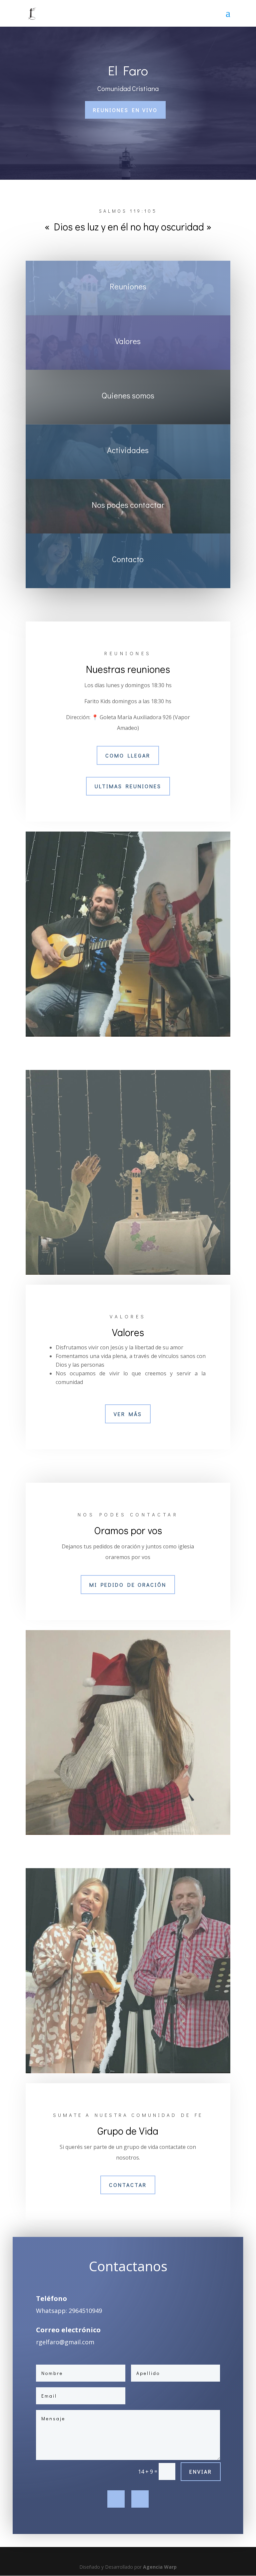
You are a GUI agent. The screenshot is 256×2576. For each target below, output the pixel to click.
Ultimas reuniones (128, 786)
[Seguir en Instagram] (140, 2499)
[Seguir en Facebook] (116, 2499)
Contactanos (128, 2267)
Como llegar (128, 755)
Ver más (128, 1414)
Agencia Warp (160, 2567)
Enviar (201, 2471)
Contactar (128, 2185)
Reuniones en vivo (125, 110)
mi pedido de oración (128, 1585)
